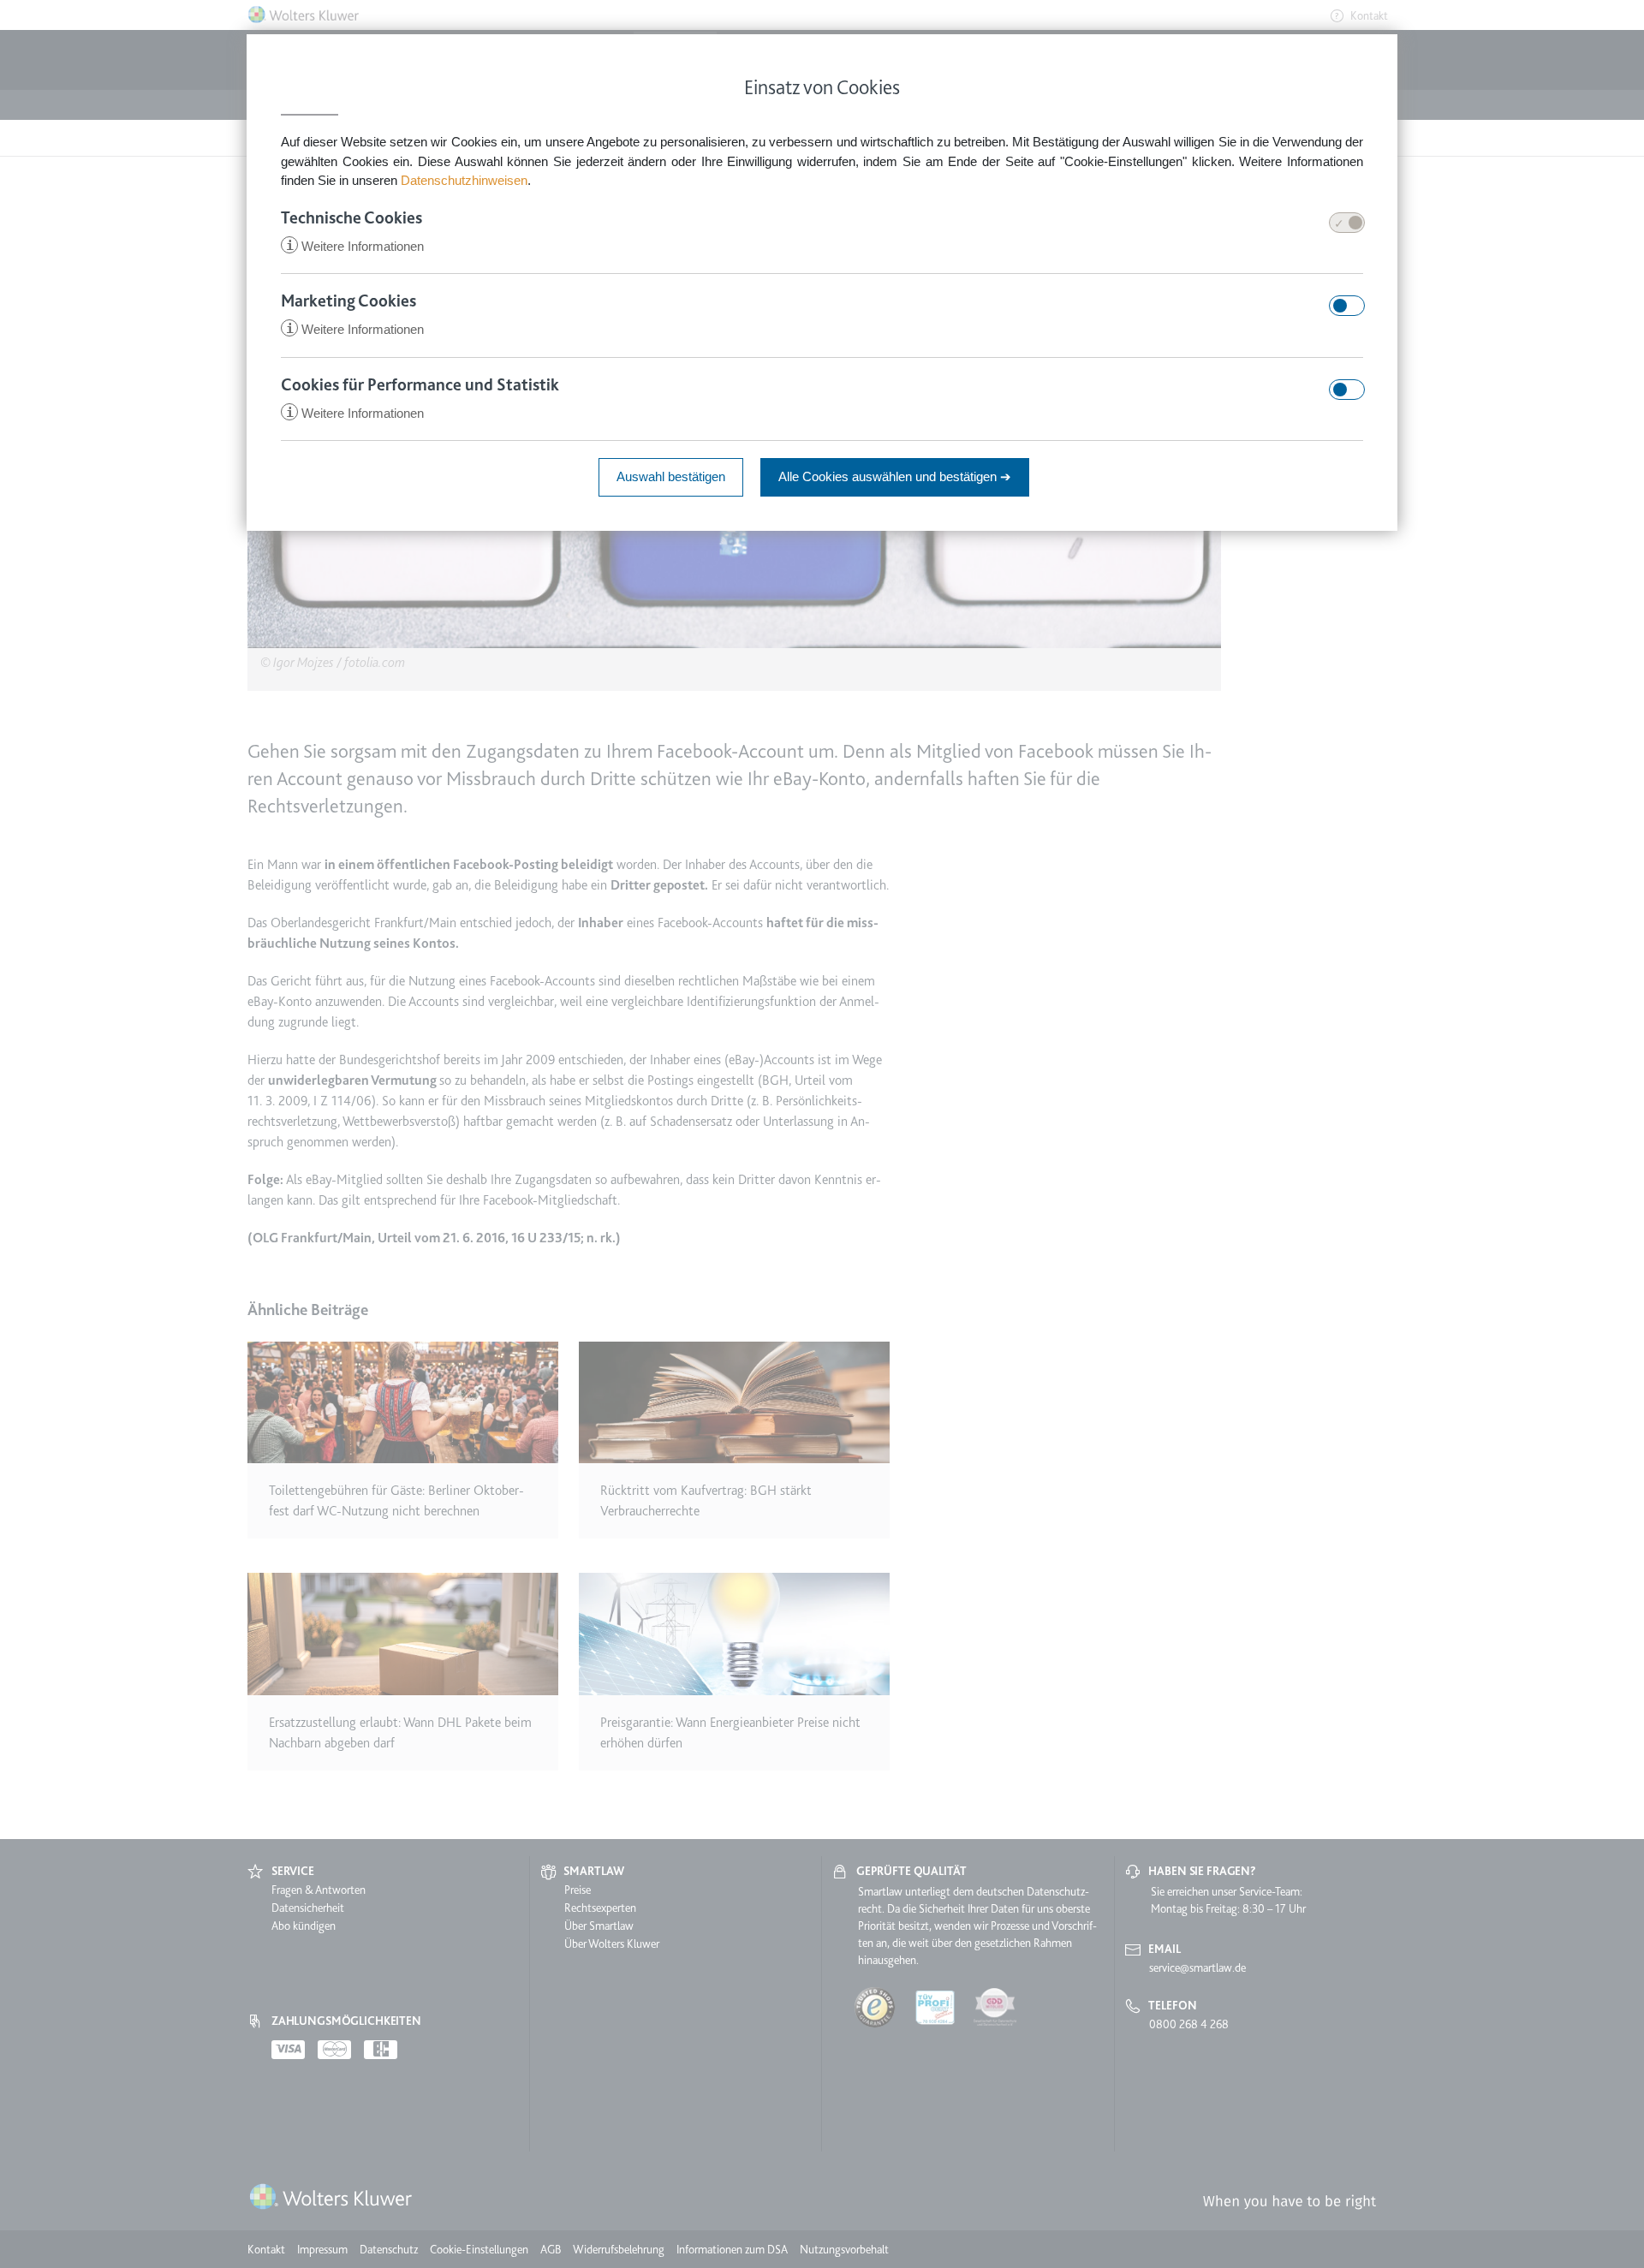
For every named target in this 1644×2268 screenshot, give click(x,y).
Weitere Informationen (355, 246)
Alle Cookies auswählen (895, 476)
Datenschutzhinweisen (464, 180)
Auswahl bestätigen (671, 476)
